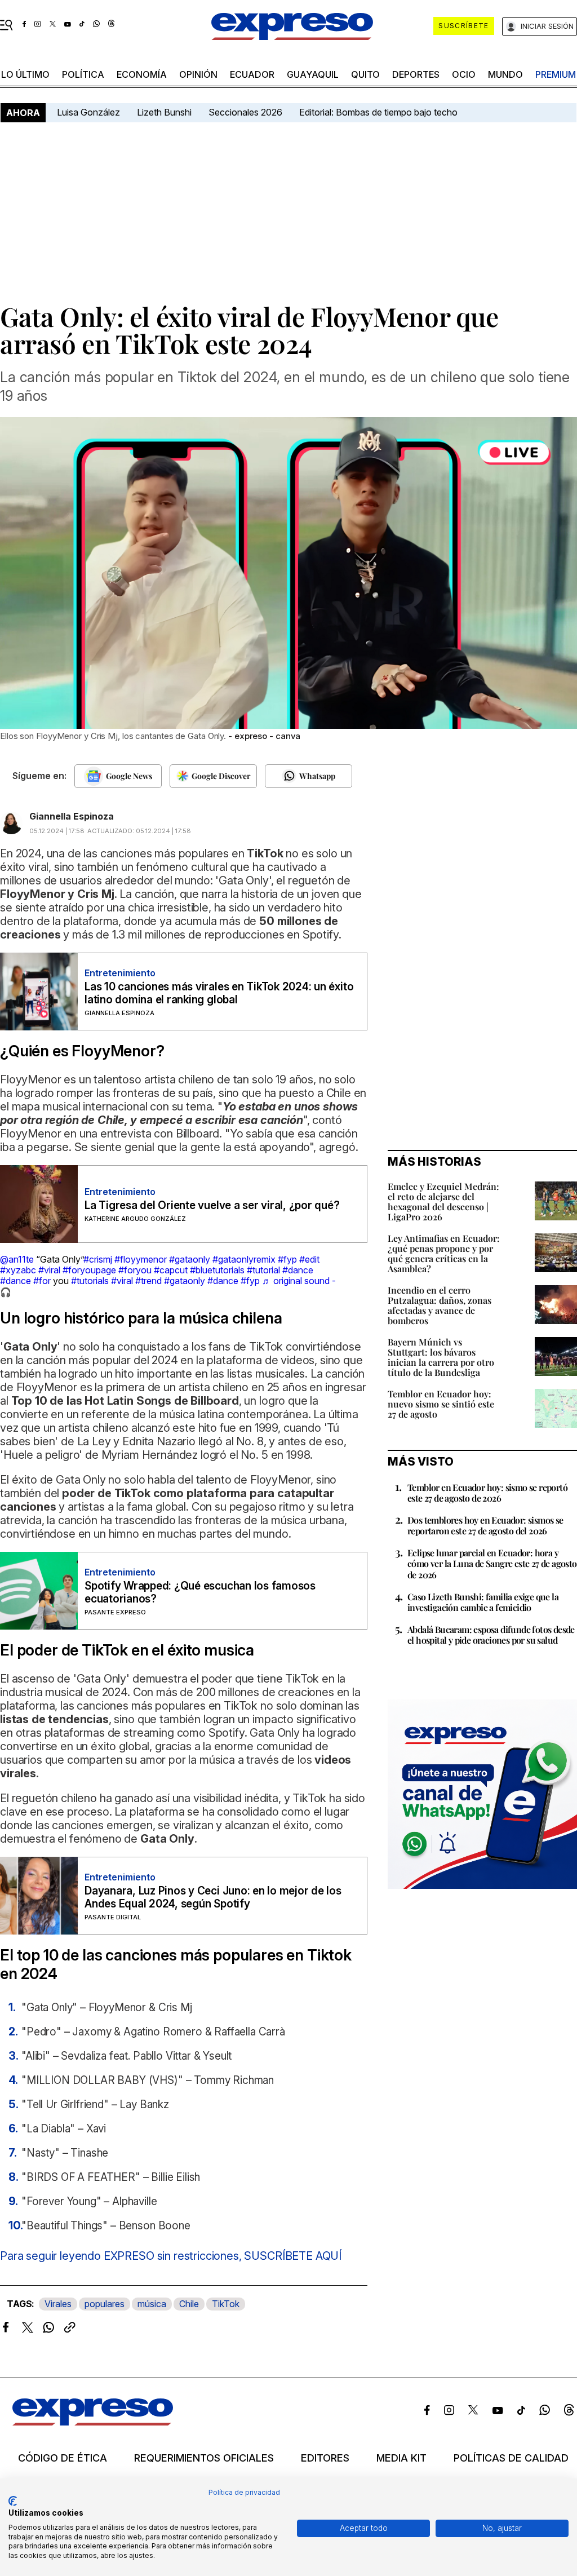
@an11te (17, 1259)
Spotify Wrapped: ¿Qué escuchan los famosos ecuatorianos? (200, 1592)
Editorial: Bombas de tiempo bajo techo (380, 112)
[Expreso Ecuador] (93, 2422)
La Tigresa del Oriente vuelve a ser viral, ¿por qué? (212, 1205)
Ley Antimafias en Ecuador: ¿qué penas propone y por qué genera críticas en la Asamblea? (444, 1253)
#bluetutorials (217, 1270)
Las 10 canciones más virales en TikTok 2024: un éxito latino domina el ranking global (219, 993)
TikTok (226, 2304)
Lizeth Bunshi (164, 112)
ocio (464, 74)
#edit (309, 1259)
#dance (298, 1270)
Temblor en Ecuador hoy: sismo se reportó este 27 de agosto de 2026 (487, 1493)
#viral (49, 1270)
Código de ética (63, 2458)
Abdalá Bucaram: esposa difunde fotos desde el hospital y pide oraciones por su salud (491, 1635)
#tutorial (263, 1270)
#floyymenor (141, 1259)
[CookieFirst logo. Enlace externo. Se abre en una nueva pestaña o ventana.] (13, 2501)
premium (556, 74)
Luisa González (88, 112)
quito (365, 74)
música (152, 2304)
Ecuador (252, 74)
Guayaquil (313, 74)
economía (142, 74)
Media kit (401, 2458)
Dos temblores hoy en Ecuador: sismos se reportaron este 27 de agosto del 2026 (485, 1525)
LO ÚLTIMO (25, 74)
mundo (505, 74)
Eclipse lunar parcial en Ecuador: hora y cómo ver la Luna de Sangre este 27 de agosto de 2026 (492, 1563)
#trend (148, 1281)
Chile (189, 2304)
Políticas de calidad (511, 2458)
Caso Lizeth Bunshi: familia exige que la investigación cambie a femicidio (483, 1602)
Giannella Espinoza (72, 816)
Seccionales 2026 (245, 112)
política (83, 74)
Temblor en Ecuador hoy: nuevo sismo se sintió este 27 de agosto (441, 1404)
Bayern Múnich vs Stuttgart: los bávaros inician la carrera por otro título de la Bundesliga (441, 1357)
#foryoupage (89, 1270)
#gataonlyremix (244, 1259)
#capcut (171, 1270)
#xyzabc (18, 1270)
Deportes (416, 74)
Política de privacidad (244, 2492)
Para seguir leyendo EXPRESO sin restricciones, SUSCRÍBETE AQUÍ (171, 2256)
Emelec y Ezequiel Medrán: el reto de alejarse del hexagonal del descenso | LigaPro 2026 (443, 1201)
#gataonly (190, 1259)
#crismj (98, 1259)
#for (42, 1281)
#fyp (287, 1259)
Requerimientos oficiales (204, 2458)
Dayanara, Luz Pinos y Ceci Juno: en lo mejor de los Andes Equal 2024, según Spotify (213, 1897)
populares (105, 2304)
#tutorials (90, 1281)
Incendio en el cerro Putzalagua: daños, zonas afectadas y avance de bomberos (440, 1305)
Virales (58, 2304)
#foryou (135, 1270)
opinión (198, 74)
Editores (325, 2458)
